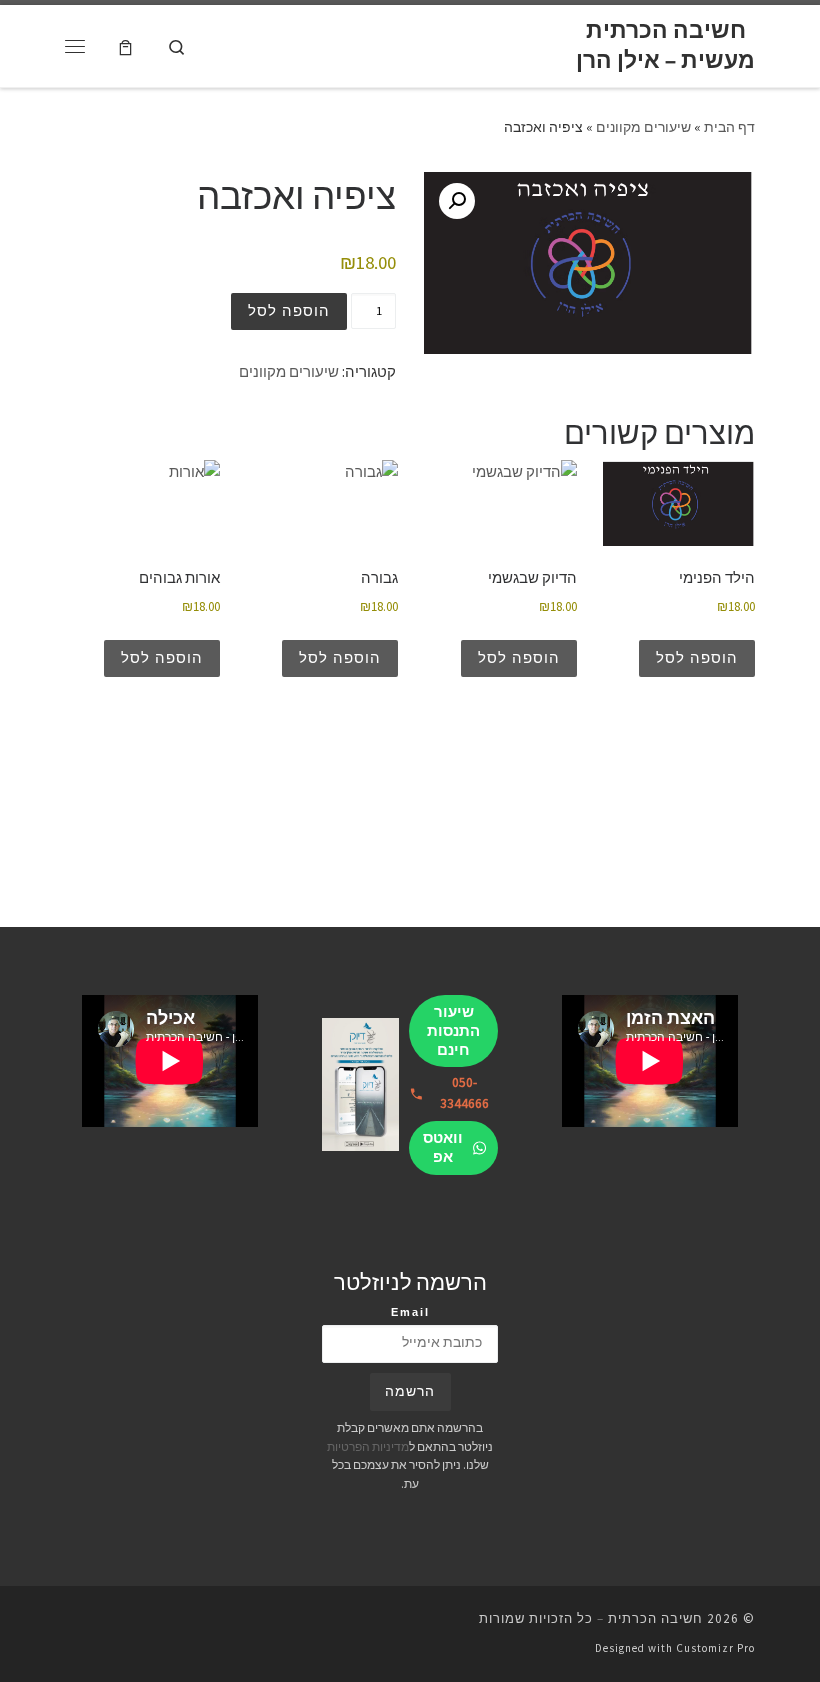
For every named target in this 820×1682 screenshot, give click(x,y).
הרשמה (410, 1391)
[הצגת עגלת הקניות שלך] (125, 45)
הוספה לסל (289, 310)
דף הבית (729, 127)
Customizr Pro (715, 1648)
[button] (457, 201)
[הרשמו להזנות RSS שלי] (71, 1624)
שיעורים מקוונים (643, 127)
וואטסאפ (443, 1147)
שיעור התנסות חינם (453, 1030)
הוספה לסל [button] (697, 657)
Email (410, 1312)
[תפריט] (75, 46)
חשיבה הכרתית (655, 1618)
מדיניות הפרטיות (368, 1446)
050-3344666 (464, 1093)
